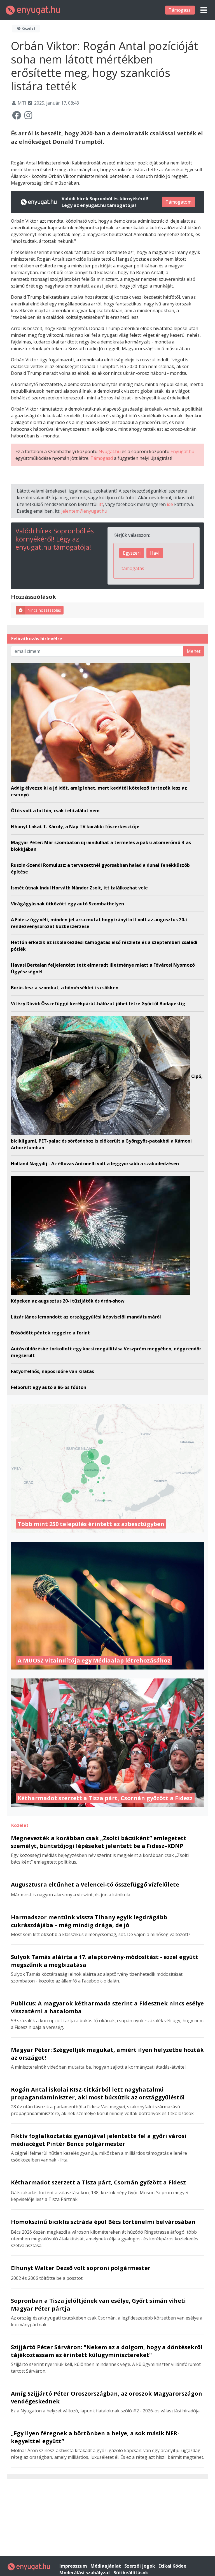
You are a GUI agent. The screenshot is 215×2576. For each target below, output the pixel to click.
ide (170, 504)
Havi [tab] (155, 553)
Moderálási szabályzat (85, 2573)
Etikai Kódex (172, 2566)
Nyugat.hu (110, 451)
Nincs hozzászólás (44, 610)
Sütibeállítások (131, 2573)
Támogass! (180, 10)
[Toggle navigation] (204, 10)
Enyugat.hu (182, 451)
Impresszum (74, 2566)
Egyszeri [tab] (132, 553)
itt (101, 504)
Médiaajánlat (106, 2566)
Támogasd (102, 458)
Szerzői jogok (140, 2566)
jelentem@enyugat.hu (84, 511)
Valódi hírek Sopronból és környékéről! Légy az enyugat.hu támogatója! (55, 539)
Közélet (28, 28)
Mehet (194, 651)
